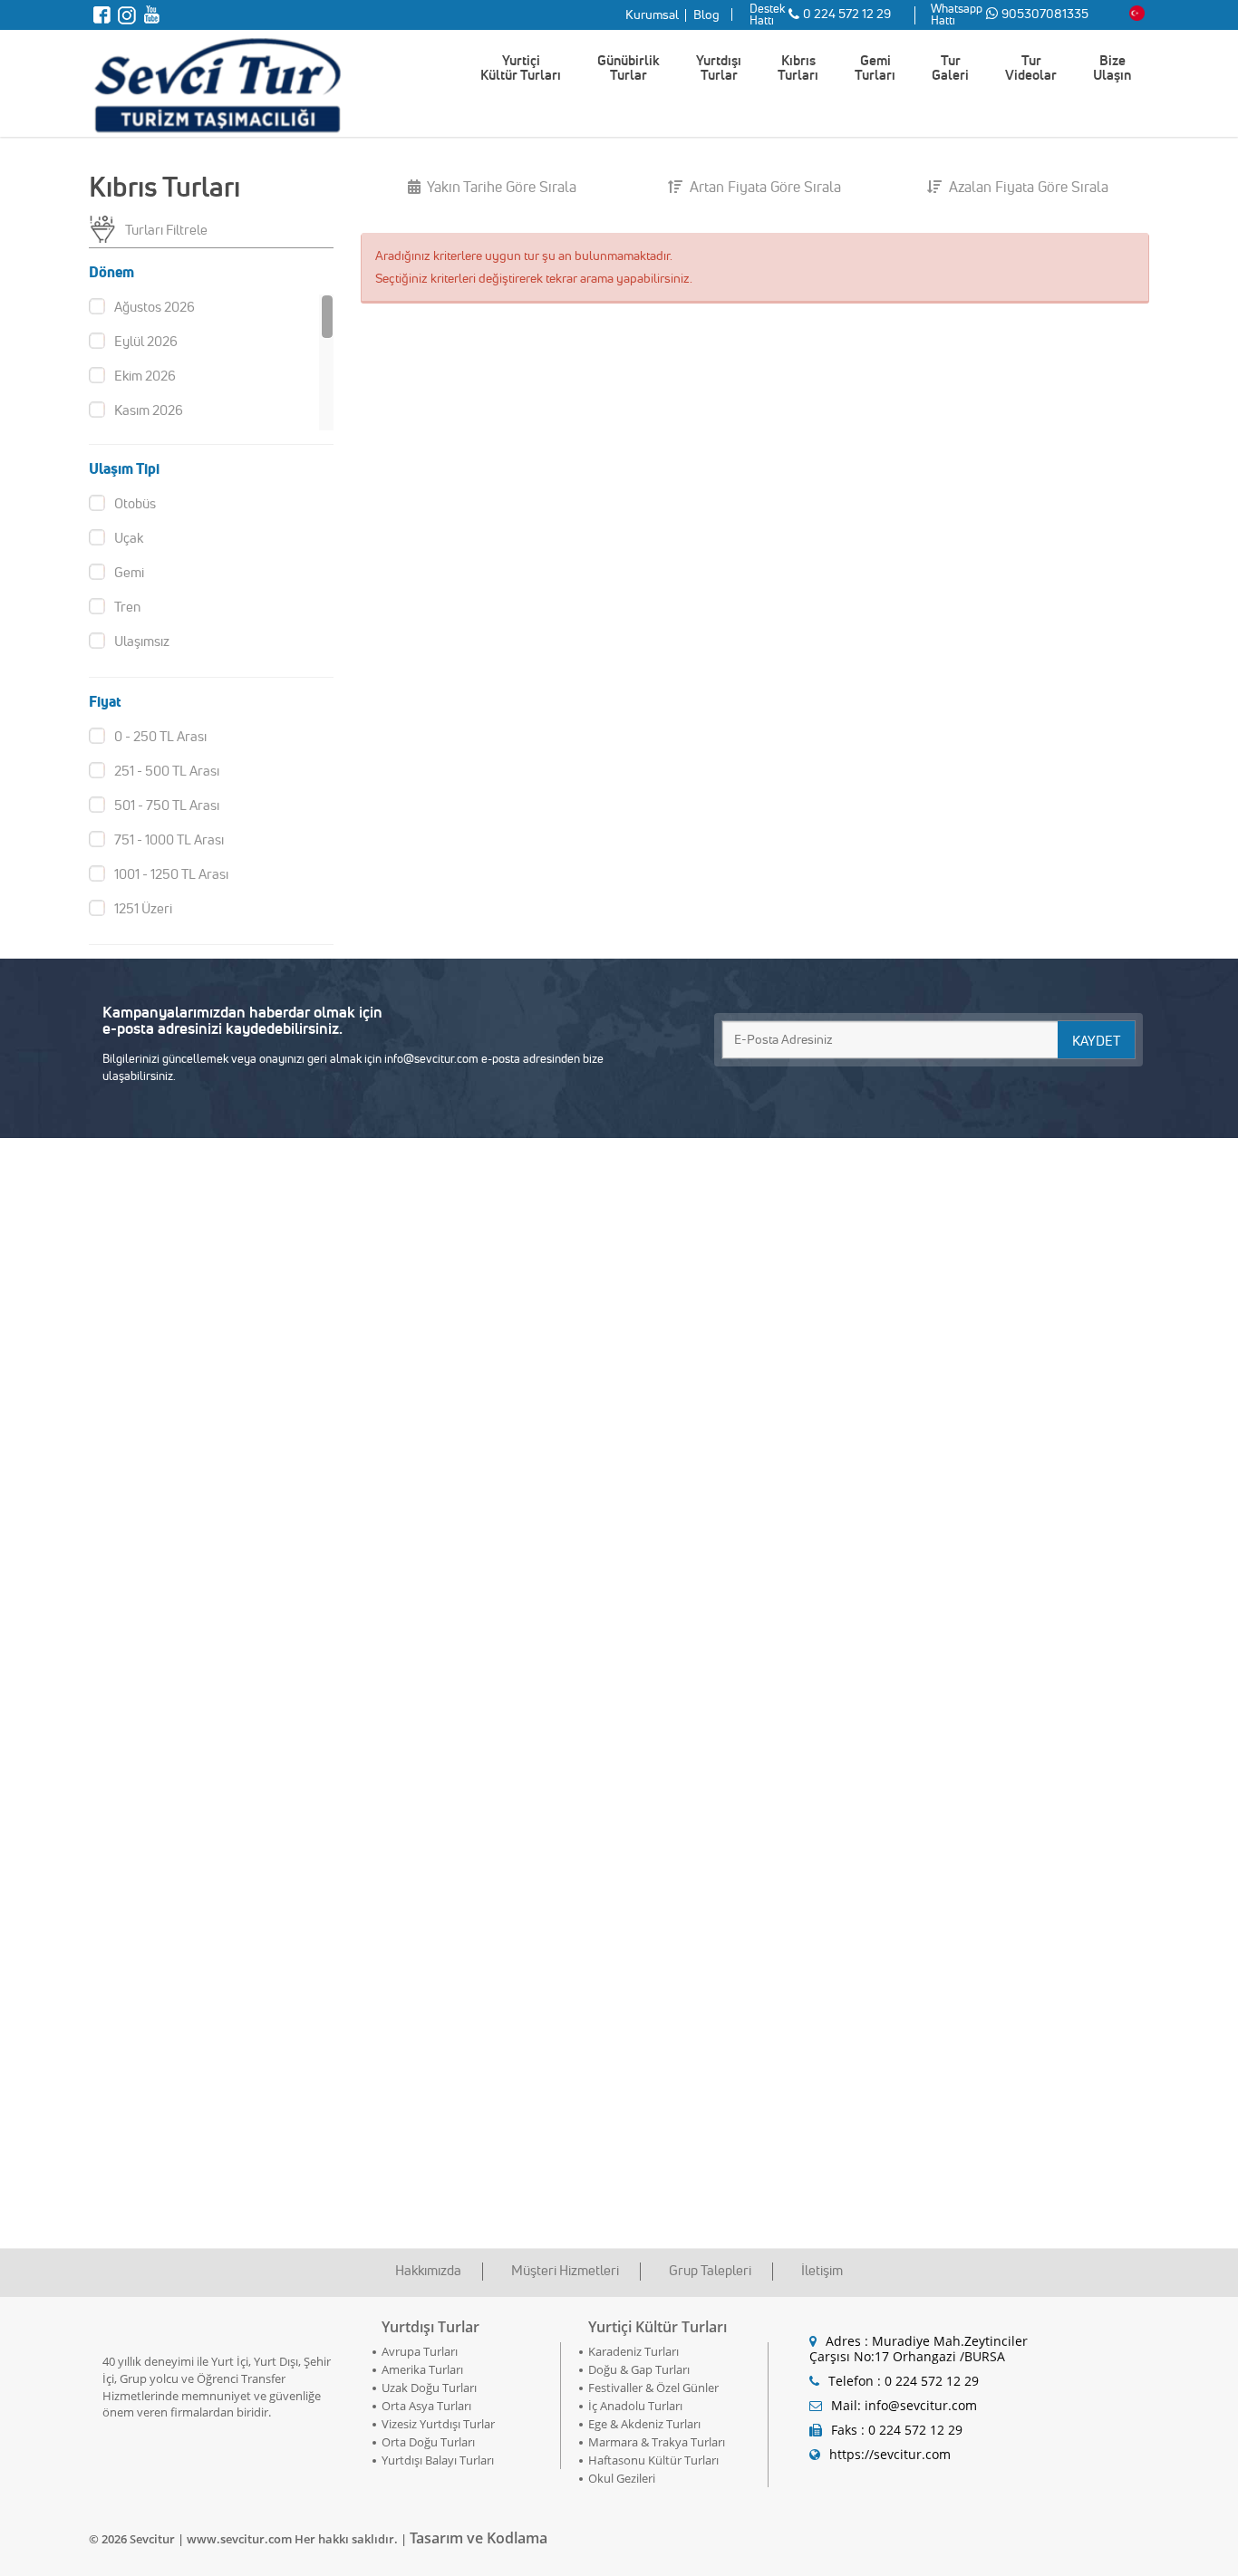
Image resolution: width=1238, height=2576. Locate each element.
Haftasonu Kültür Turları (653, 2460)
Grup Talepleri (710, 2270)
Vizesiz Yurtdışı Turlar (438, 2424)
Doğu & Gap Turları (639, 2369)
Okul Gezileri (622, 2478)
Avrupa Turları (420, 2351)
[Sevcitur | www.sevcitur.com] (216, 82)
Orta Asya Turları (426, 2406)
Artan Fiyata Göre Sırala (764, 187)
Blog (706, 14)
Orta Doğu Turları (428, 2442)
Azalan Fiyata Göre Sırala (1027, 187)
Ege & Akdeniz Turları (644, 2424)
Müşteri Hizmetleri (565, 2270)
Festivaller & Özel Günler (653, 2388)
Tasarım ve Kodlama (479, 2538)
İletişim (822, 2270)
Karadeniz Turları (634, 2351)
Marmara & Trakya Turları (657, 2442)
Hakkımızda (428, 2270)
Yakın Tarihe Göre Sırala (500, 187)
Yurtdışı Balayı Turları (438, 2460)
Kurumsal (652, 14)
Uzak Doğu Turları (429, 2388)
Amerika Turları (422, 2369)
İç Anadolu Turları (635, 2406)
